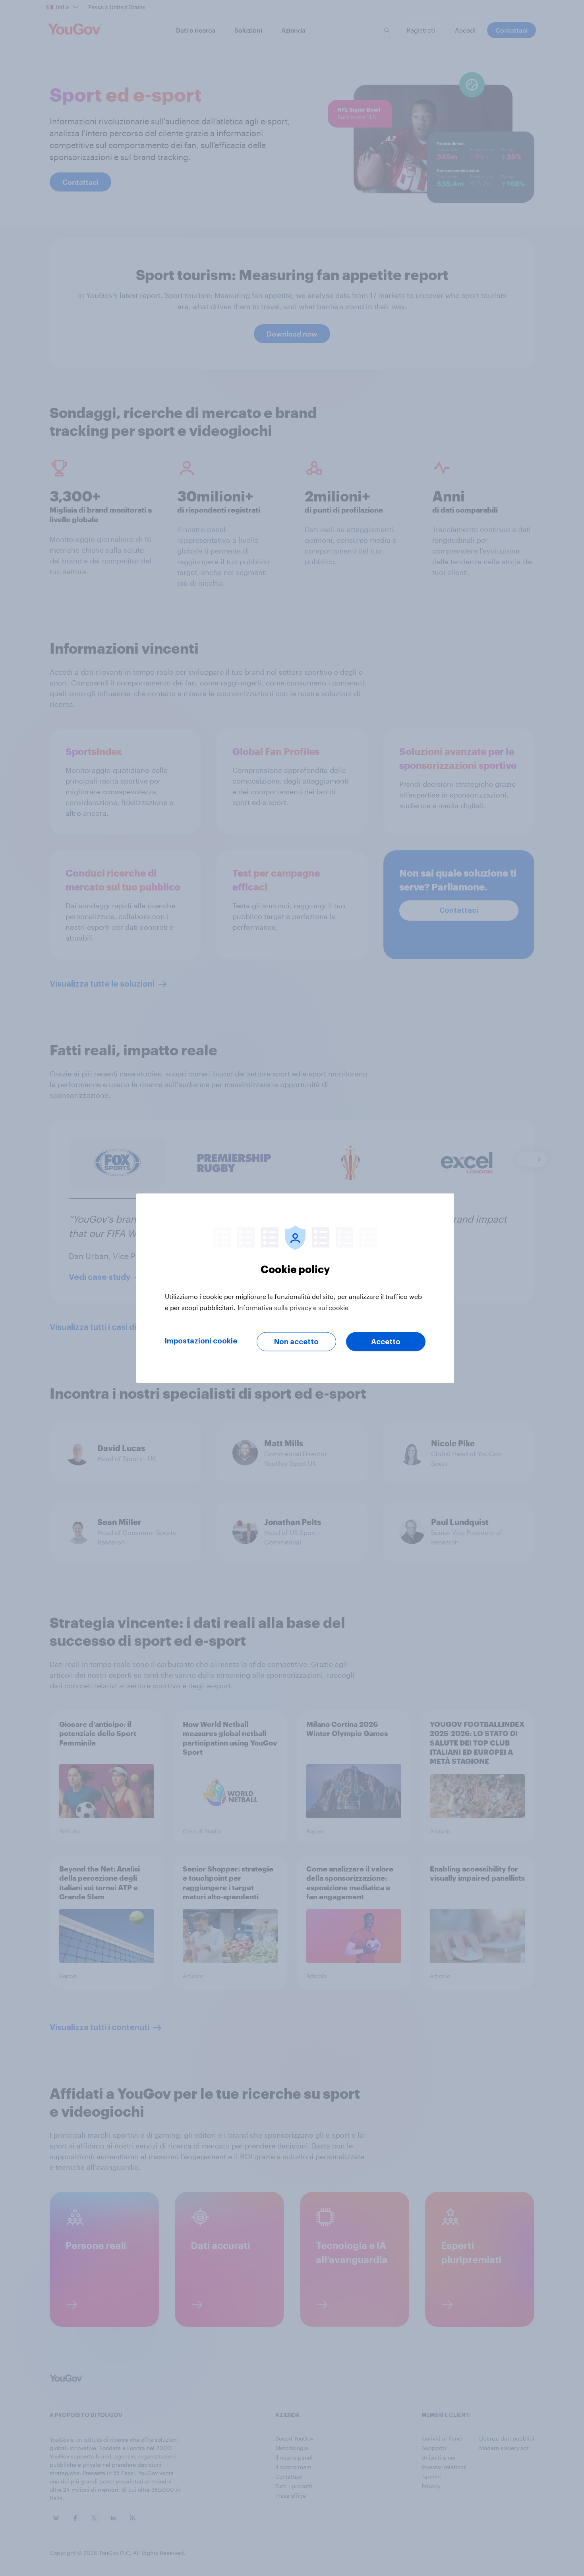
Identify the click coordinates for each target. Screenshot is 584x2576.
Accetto (386, 1341)
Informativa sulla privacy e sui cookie (293, 1307)
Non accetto (296, 1341)
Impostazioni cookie (201, 1341)
